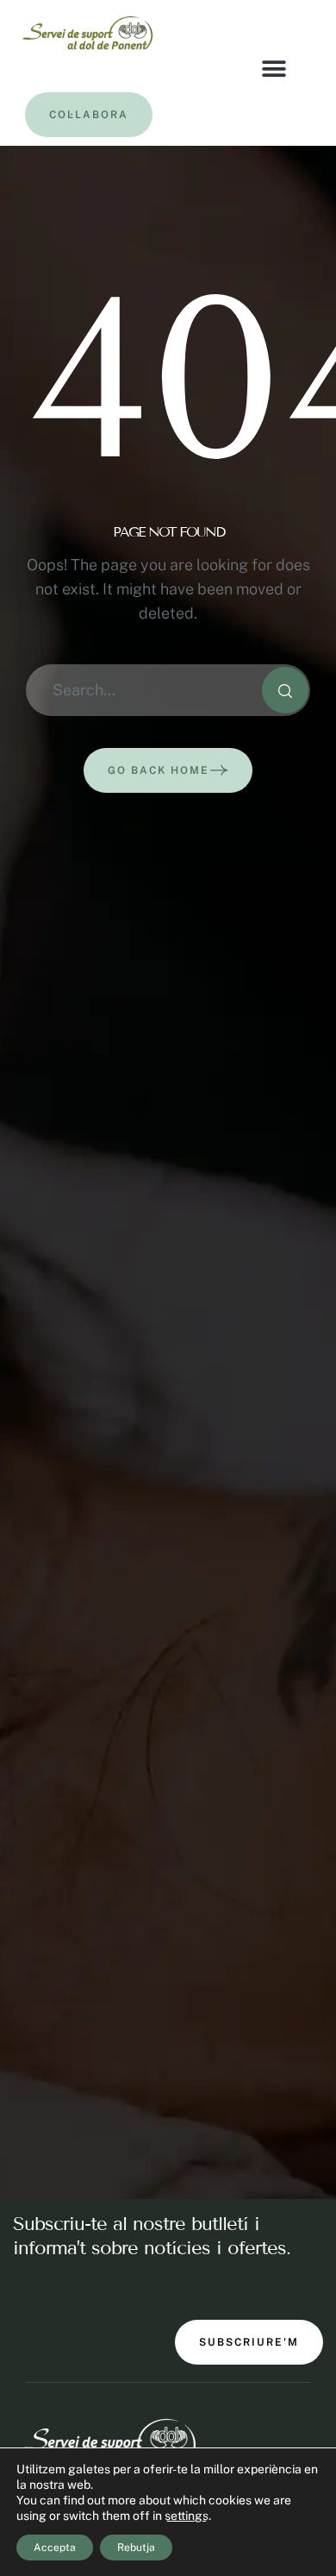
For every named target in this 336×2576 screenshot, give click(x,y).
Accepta (55, 2548)
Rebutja (136, 2548)
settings (187, 2516)
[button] (274, 69)
